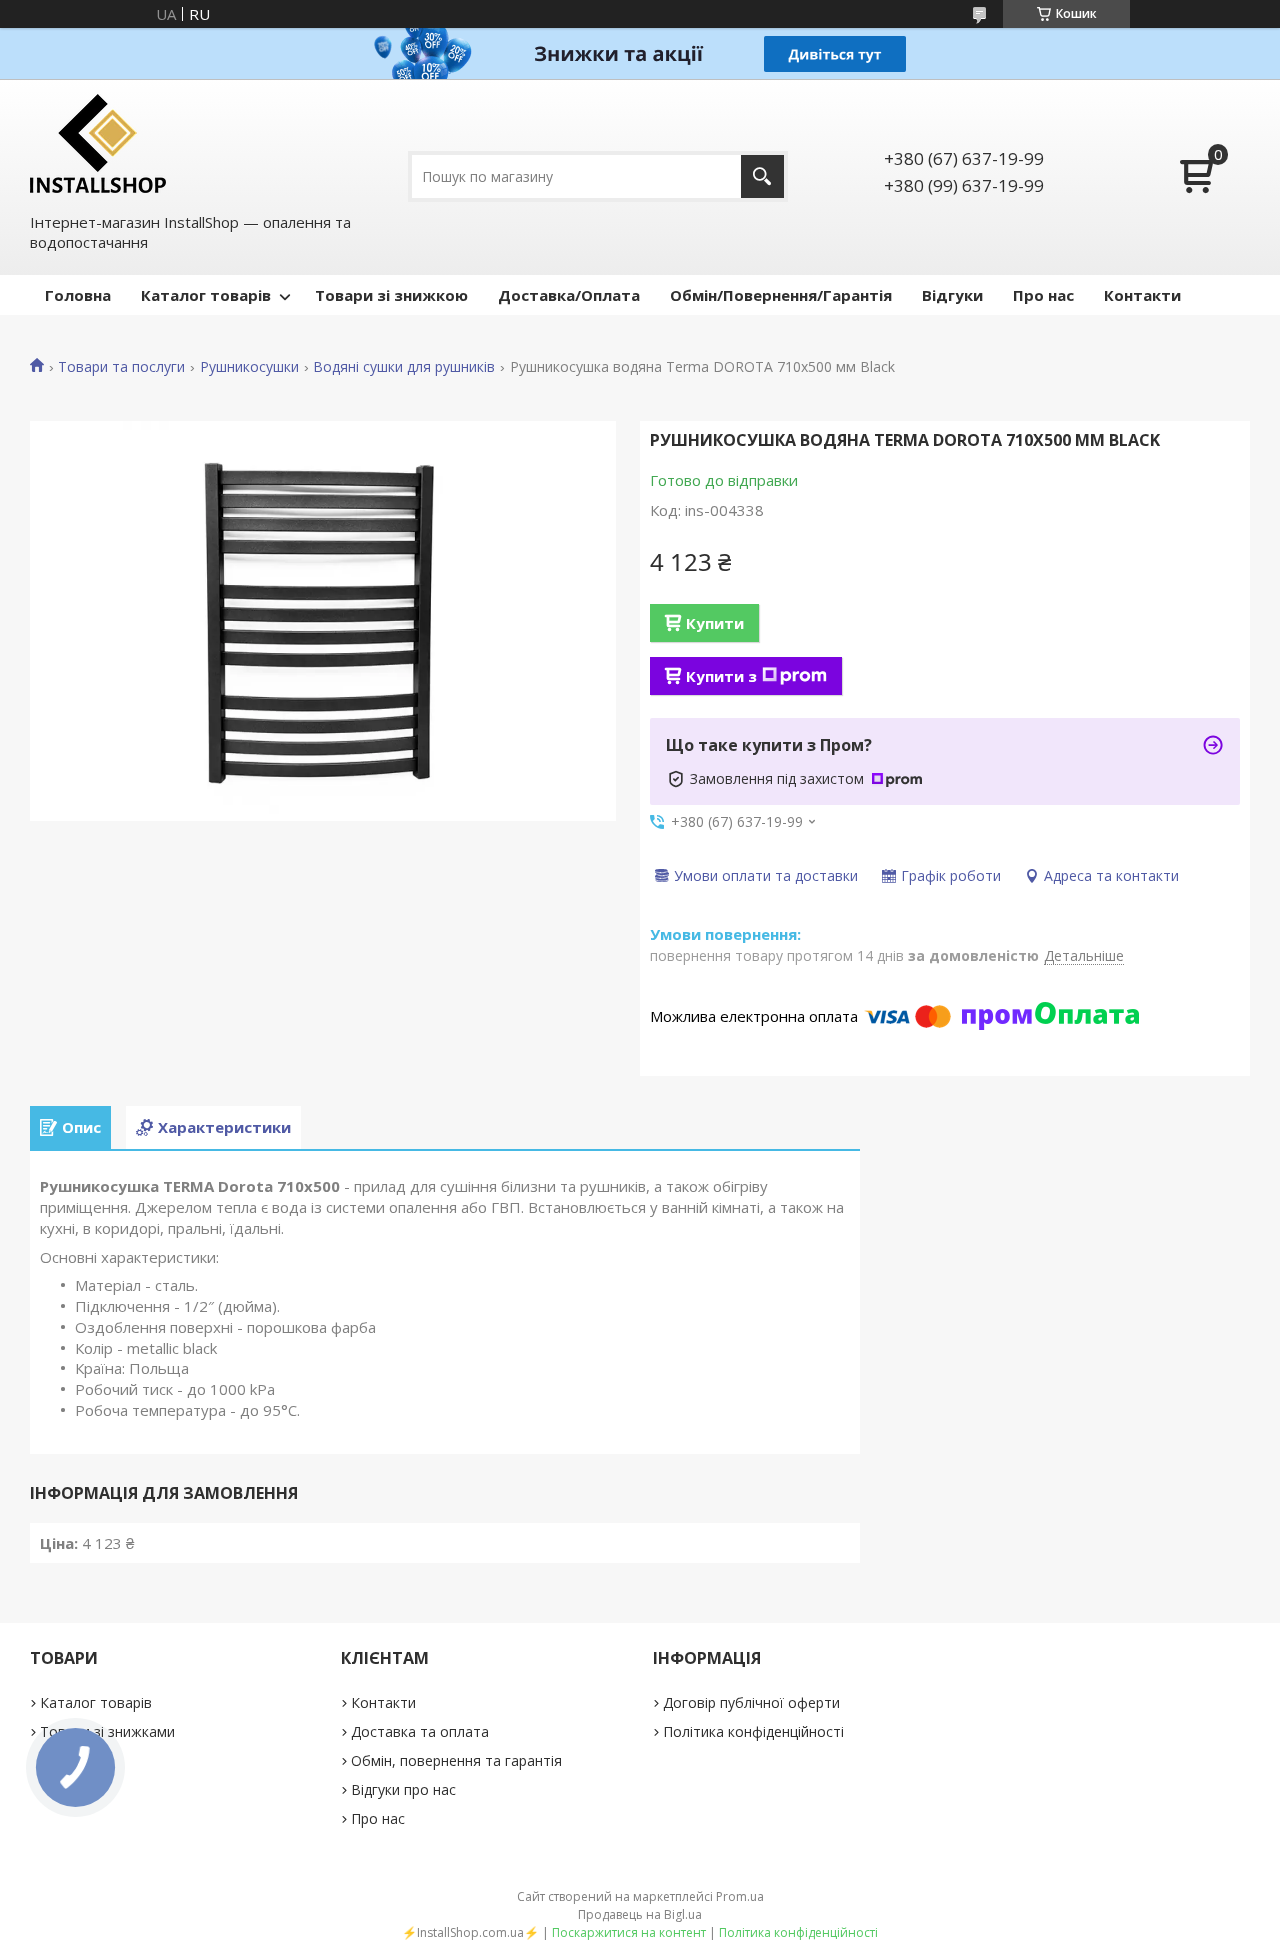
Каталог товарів (206, 295)
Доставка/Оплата (569, 295)
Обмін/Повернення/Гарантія (781, 295)
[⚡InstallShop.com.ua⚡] (98, 143)
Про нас (1043, 295)
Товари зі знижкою (391, 295)
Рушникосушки (249, 367)
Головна (78, 295)
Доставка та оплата (420, 1731)
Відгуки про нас (403, 1789)
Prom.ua (740, 1896)
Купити (715, 623)
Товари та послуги (121, 367)
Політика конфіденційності (753, 1731)
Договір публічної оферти (751, 1702)
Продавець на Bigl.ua (640, 1914)
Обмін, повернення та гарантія (456, 1760)
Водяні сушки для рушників (404, 367)
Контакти (1142, 295)
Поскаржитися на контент (629, 1932)
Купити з (721, 676)
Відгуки (952, 295)
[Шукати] (762, 176)
